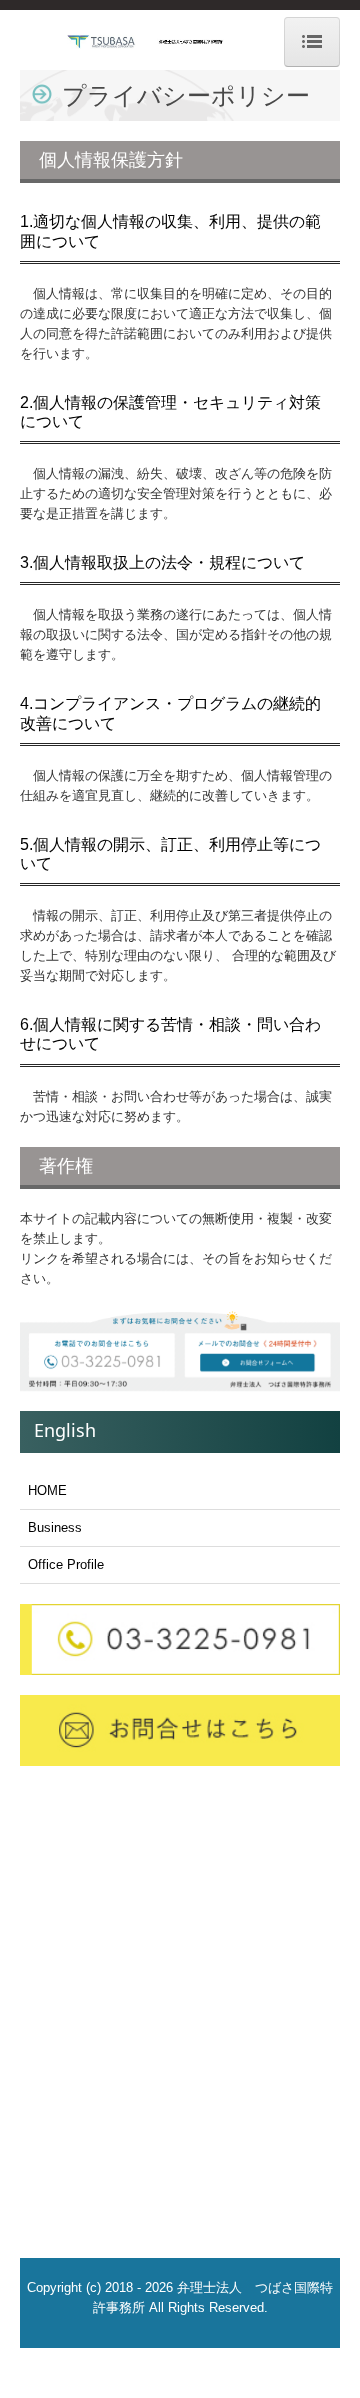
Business (55, 1527)
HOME (47, 1490)
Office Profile (66, 1564)
